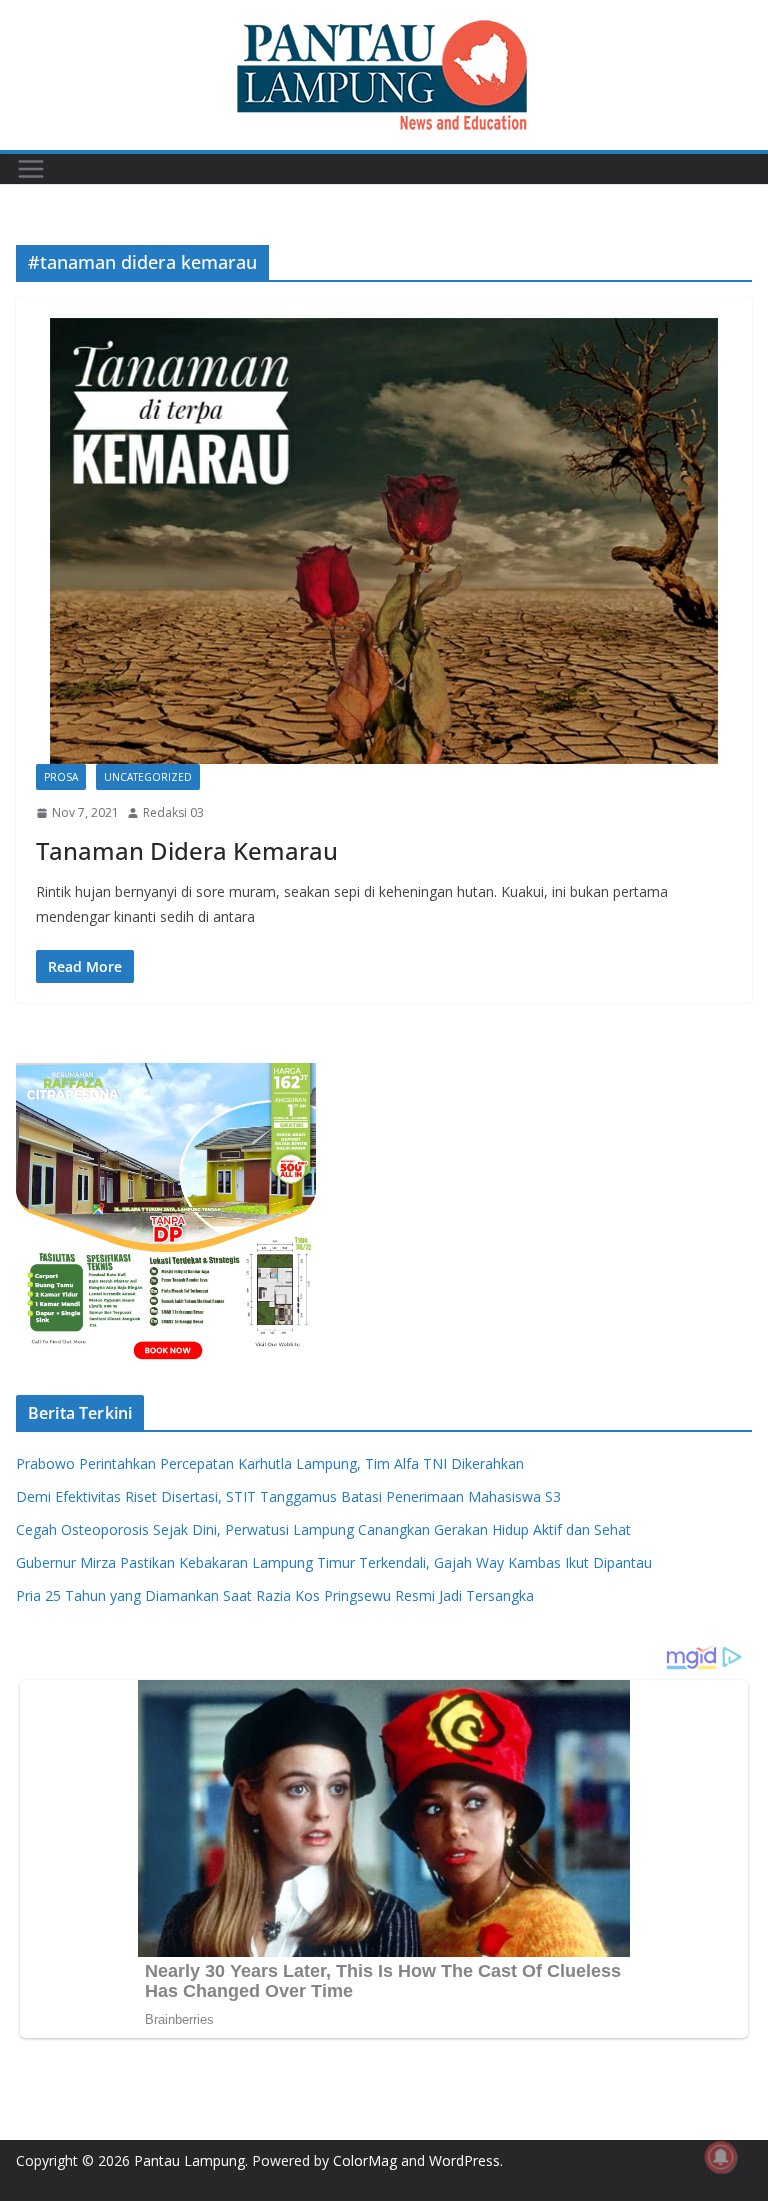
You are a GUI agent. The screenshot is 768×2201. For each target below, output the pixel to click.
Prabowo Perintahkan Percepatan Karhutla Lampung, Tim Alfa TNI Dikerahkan (270, 1463)
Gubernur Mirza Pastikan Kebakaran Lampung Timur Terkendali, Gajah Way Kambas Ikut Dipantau (334, 1562)
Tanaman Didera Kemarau (187, 850)
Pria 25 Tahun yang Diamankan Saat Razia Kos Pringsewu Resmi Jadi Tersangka (275, 1595)
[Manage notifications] (721, 2157)
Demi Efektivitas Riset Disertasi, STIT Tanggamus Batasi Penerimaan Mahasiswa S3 (288, 1496)
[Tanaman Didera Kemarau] (384, 540)
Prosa (61, 777)
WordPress (464, 2160)
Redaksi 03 (173, 812)
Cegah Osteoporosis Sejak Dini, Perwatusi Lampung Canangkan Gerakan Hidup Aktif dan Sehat (323, 1529)
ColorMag (365, 2160)
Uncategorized (148, 777)
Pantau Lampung (189, 2160)
